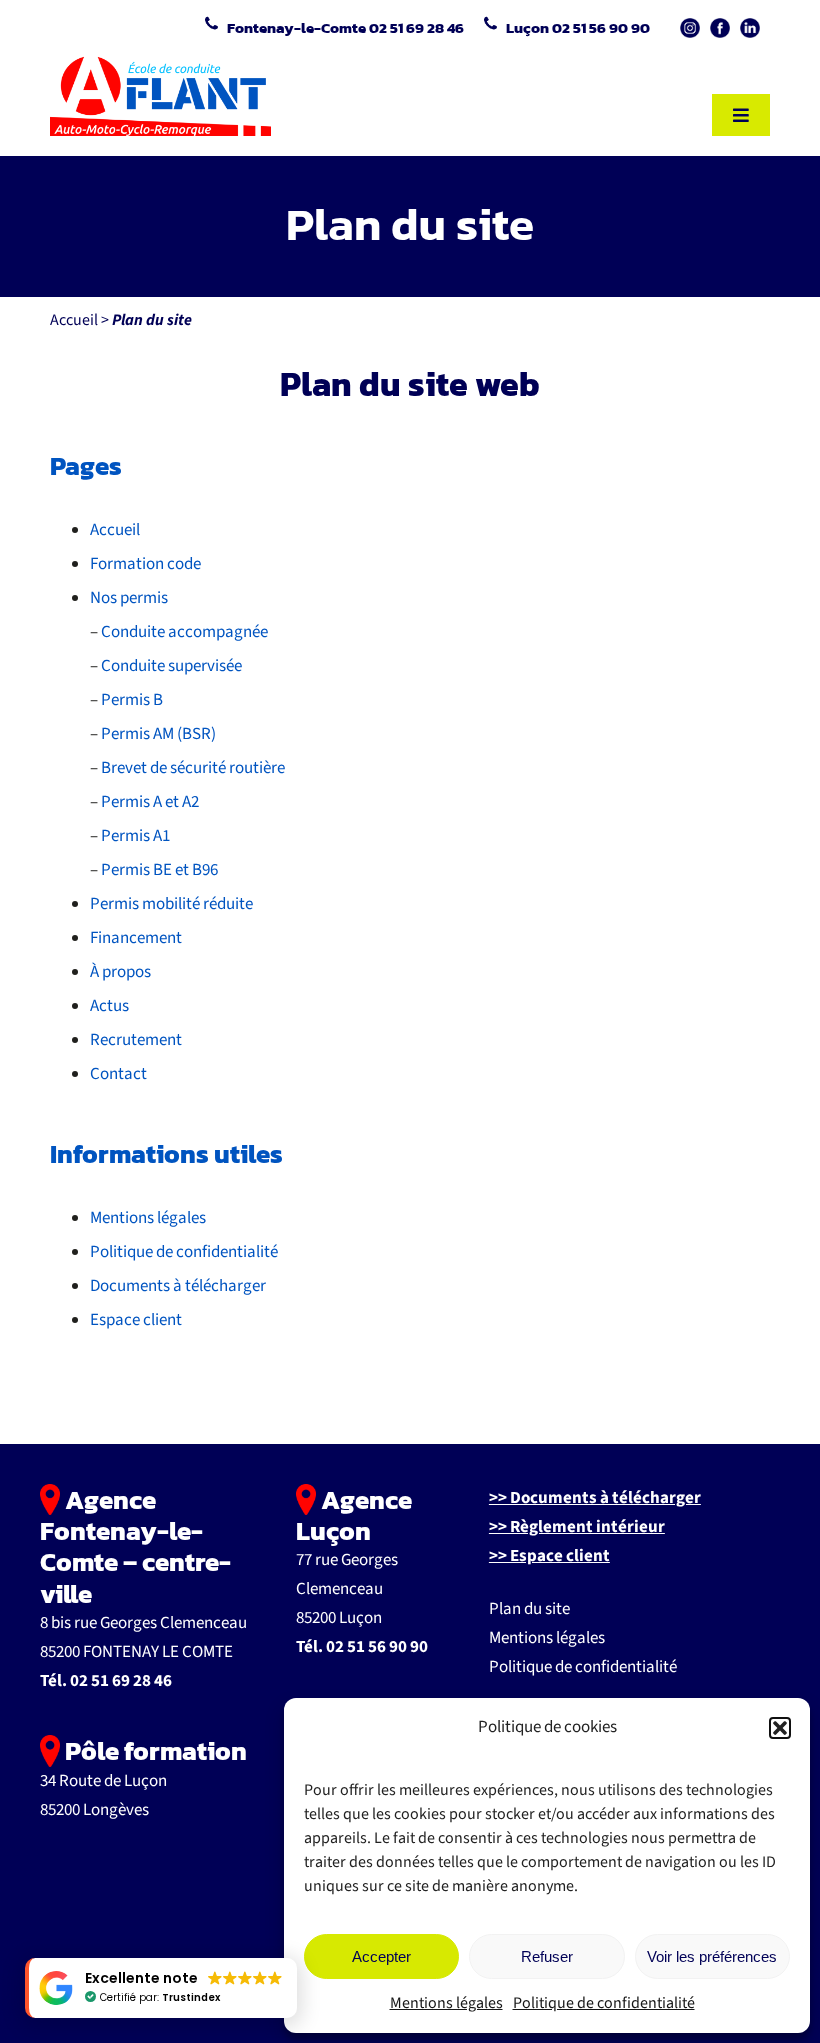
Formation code (145, 564)
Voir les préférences (712, 1956)
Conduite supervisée (171, 666)
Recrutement (136, 1040)
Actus (109, 1006)
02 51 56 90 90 (377, 1647)
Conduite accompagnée (184, 632)
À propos (120, 972)
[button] (780, 1728)
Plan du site (529, 1609)
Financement (136, 938)
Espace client (136, 1320)
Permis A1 (135, 836)
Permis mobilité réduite (171, 904)
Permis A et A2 (150, 802)
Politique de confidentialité (604, 2003)
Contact (118, 1074)
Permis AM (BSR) (158, 734)
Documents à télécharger (178, 1286)
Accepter (381, 1956)
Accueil (74, 320)
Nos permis (129, 598)
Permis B (132, 700)
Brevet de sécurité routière (193, 768)
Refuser (547, 1956)
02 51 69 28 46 (121, 1681)
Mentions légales (446, 2003)
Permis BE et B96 (159, 870)
